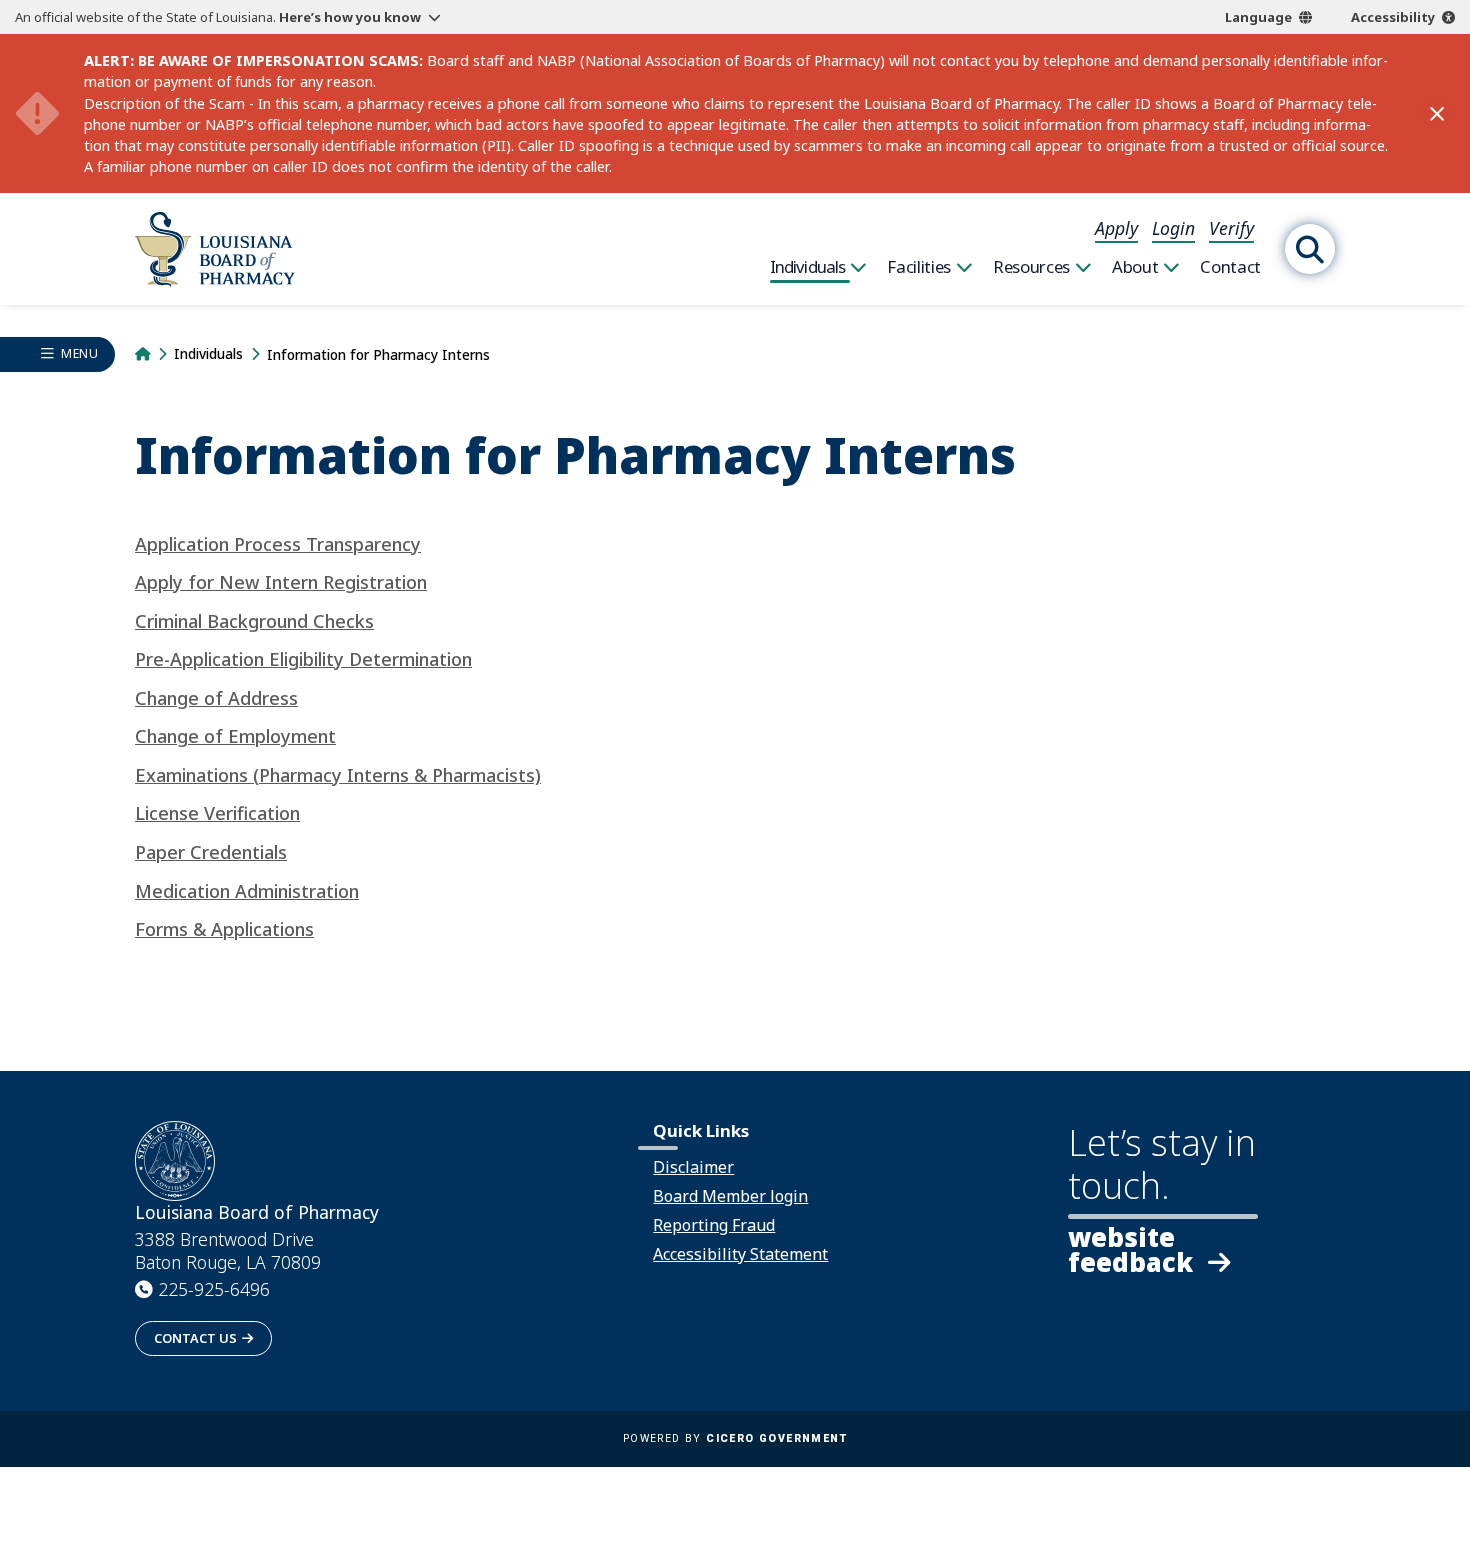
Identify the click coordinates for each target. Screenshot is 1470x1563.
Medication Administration (247, 891)
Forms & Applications (224, 929)
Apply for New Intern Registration (281, 582)
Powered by (735, 1438)
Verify (1231, 228)
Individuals (808, 267)
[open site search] (1310, 249)
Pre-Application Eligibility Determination (303, 659)
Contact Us (195, 1338)
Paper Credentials (211, 852)
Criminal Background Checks (254, 621)
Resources (1031, 267)
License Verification (217, 813)
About (1135, 267)
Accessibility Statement (740, 1254)
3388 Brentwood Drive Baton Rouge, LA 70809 (228, 1251)
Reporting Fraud (714, 1225)
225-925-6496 (214, 1289)
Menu (79, 353)
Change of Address (216, 698)
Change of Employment (235, 736)
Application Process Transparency (278, 544)
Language (1258, 17)
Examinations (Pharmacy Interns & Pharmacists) (338, 775)
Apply (1116, 228)
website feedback (1130, 1248)
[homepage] (215, 249)
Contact (1230, 267)
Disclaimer (693, 1167)
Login (1173, 228)
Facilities (919, 267)
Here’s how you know (350, 17)
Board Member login (730, 1196)
